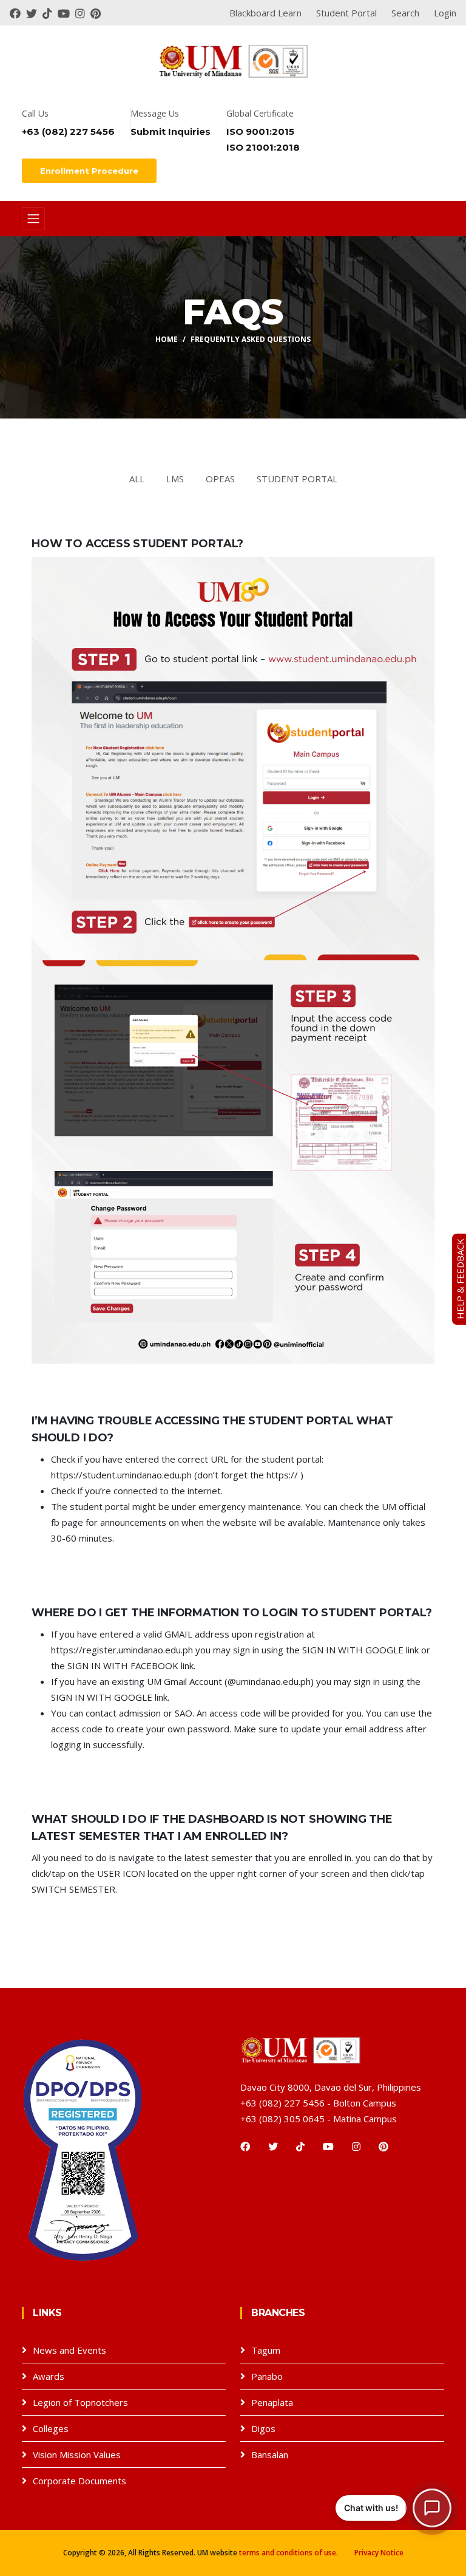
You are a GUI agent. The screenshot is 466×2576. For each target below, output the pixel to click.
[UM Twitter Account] (34, 13)
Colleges (51, 2428)
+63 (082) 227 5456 (68, 132)
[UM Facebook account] (18, 13)
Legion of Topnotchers (80, 2402)
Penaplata (272, 2402)
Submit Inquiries (171, 132)
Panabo (267, 2376)
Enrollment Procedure (89, 171)
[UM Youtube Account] (66, 13)
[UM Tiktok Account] (50, 13)
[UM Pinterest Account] (97, 13)
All (137, 479)
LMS (175, 479)
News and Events (69, 2350)
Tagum (266, 2350)
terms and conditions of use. (289, 2553)
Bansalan (270, 2455)
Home (167, 339)
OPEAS (220, 479)
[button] (393, 2508)
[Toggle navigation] (33, 219)
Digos (263, 2428)
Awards (49, 2376)
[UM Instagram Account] (83, 13)
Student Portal (297, 479)
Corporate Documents (79, 2481)
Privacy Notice (379, 2553)
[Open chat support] (432, 2508)
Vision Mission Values (77, 2455)
